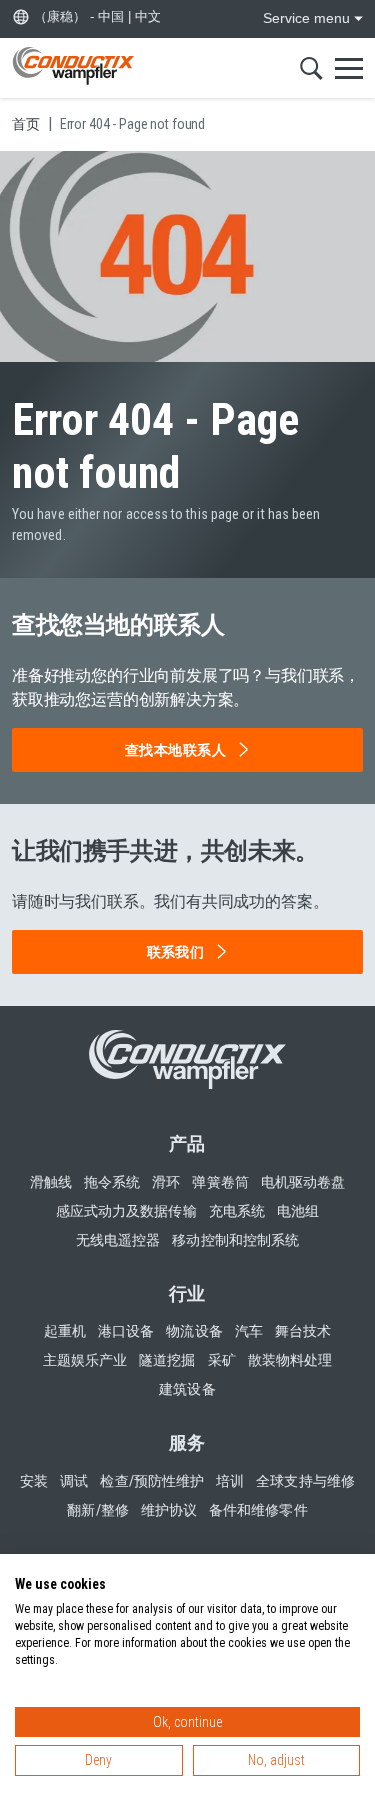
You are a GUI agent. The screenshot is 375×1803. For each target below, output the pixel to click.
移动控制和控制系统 (235, 1240)
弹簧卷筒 (220, 1182)
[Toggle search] (311, 68)
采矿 (222, 1360)
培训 (230, 1481)
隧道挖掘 (167, 1360)
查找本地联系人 (175, 750)
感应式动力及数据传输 (126, 1211)
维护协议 (169, 1510)
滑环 (166, 1182)
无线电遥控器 (118, 1240)
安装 (34, 1481)
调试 (74, 1481)
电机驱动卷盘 (303, 1182)
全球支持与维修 (305, 1481)
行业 (187, 1293)
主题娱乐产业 (85, 1360)
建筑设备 (187, 1389)
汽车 (249, 1331)
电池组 (298, 1211)
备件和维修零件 (258, 1510)
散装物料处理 (290, 1360)
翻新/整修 (97, 1510)
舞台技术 (303, 1331)
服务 (187, 1442)
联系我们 (176, 952)
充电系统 (237, 1211)
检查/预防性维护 (152, 1481)
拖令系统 (112, 1182)
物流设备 (194, 1331)
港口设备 (126, 1331)
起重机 (65, 1331)
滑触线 (51, 1182)
